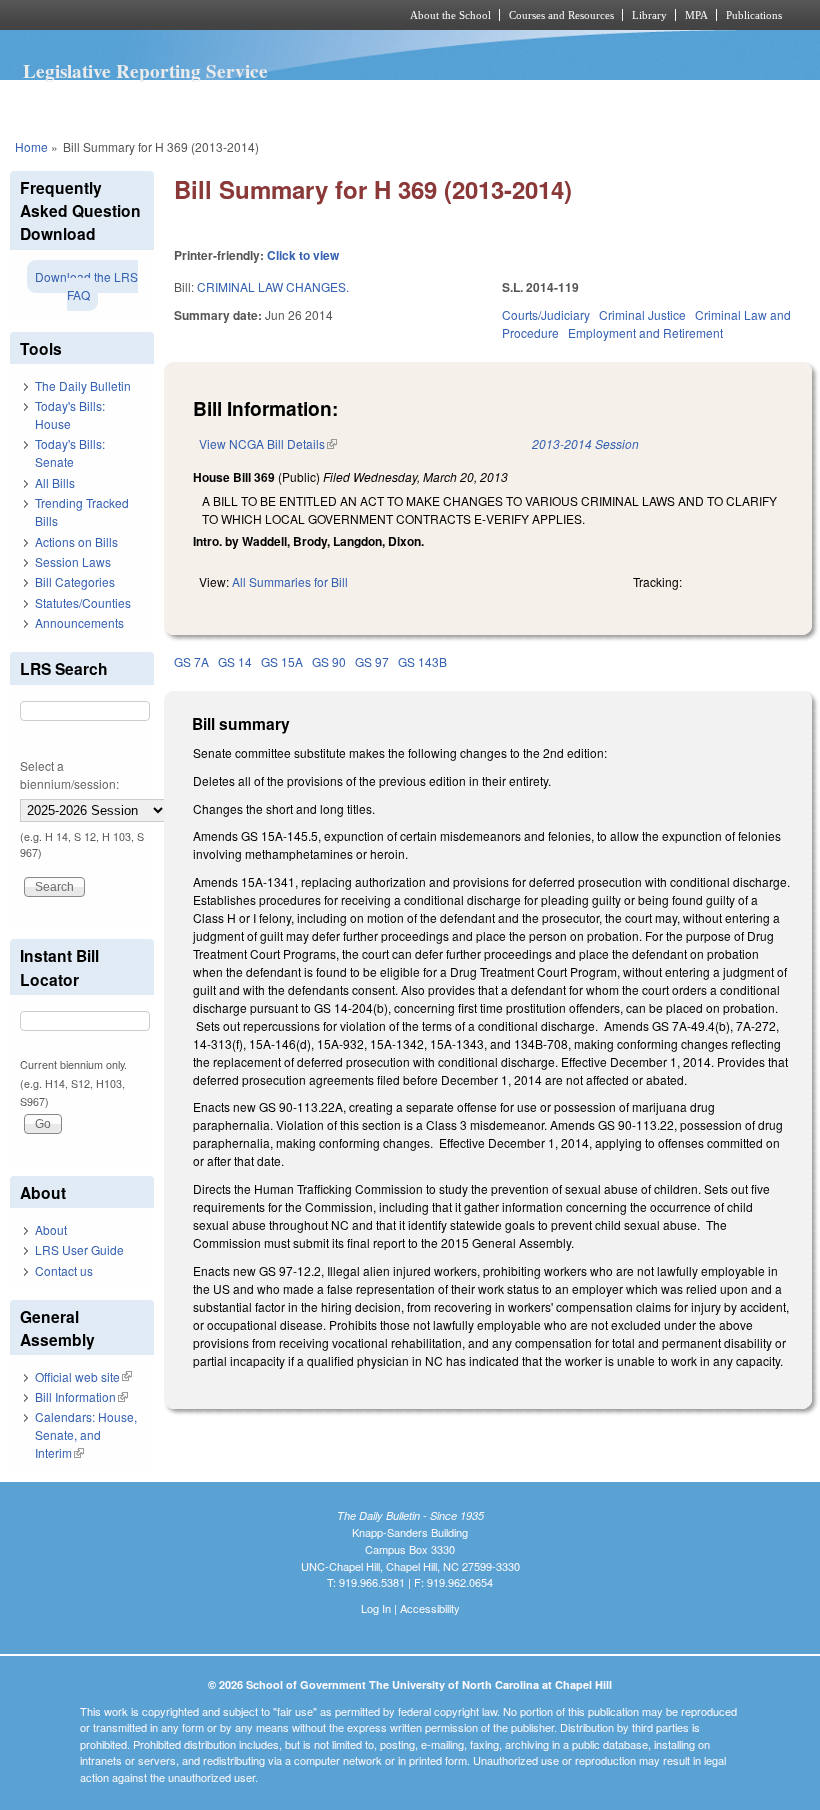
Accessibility (430, 1608)
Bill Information (81, 1396)
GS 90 (329, 661)
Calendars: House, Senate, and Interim (86, 1434)
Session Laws (73, 561)
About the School (450, 15)
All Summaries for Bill (290, 581)
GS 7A (191, 661)
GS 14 (235, 661)
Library (649, 15)
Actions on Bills (76, 541)
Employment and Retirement (645, 332)
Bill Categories (75, 581)
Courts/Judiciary (546, 314)
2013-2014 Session (585, 443)
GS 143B (422, 661)
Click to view (303, 255)
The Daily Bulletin (83, 385)
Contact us (64, 1270)
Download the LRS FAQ (86, 285)
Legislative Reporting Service (145, 71)
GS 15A (282, 661)
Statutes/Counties (83, 602)
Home (31, 146)
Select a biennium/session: (69, 774)
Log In (376, 1608)
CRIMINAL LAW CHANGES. (273, 286)
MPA (696, 15)
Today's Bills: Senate (70, 452)
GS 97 (372, 661)
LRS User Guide (79, 1249)
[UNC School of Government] (180, 15)
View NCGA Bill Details (268, 443)
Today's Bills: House (70, 414)
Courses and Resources (561, 15)
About (51, 1229)
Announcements (79, 622)
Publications (754, 15)
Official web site (83, 1376)
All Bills (55, 482)
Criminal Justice (642, 314)
